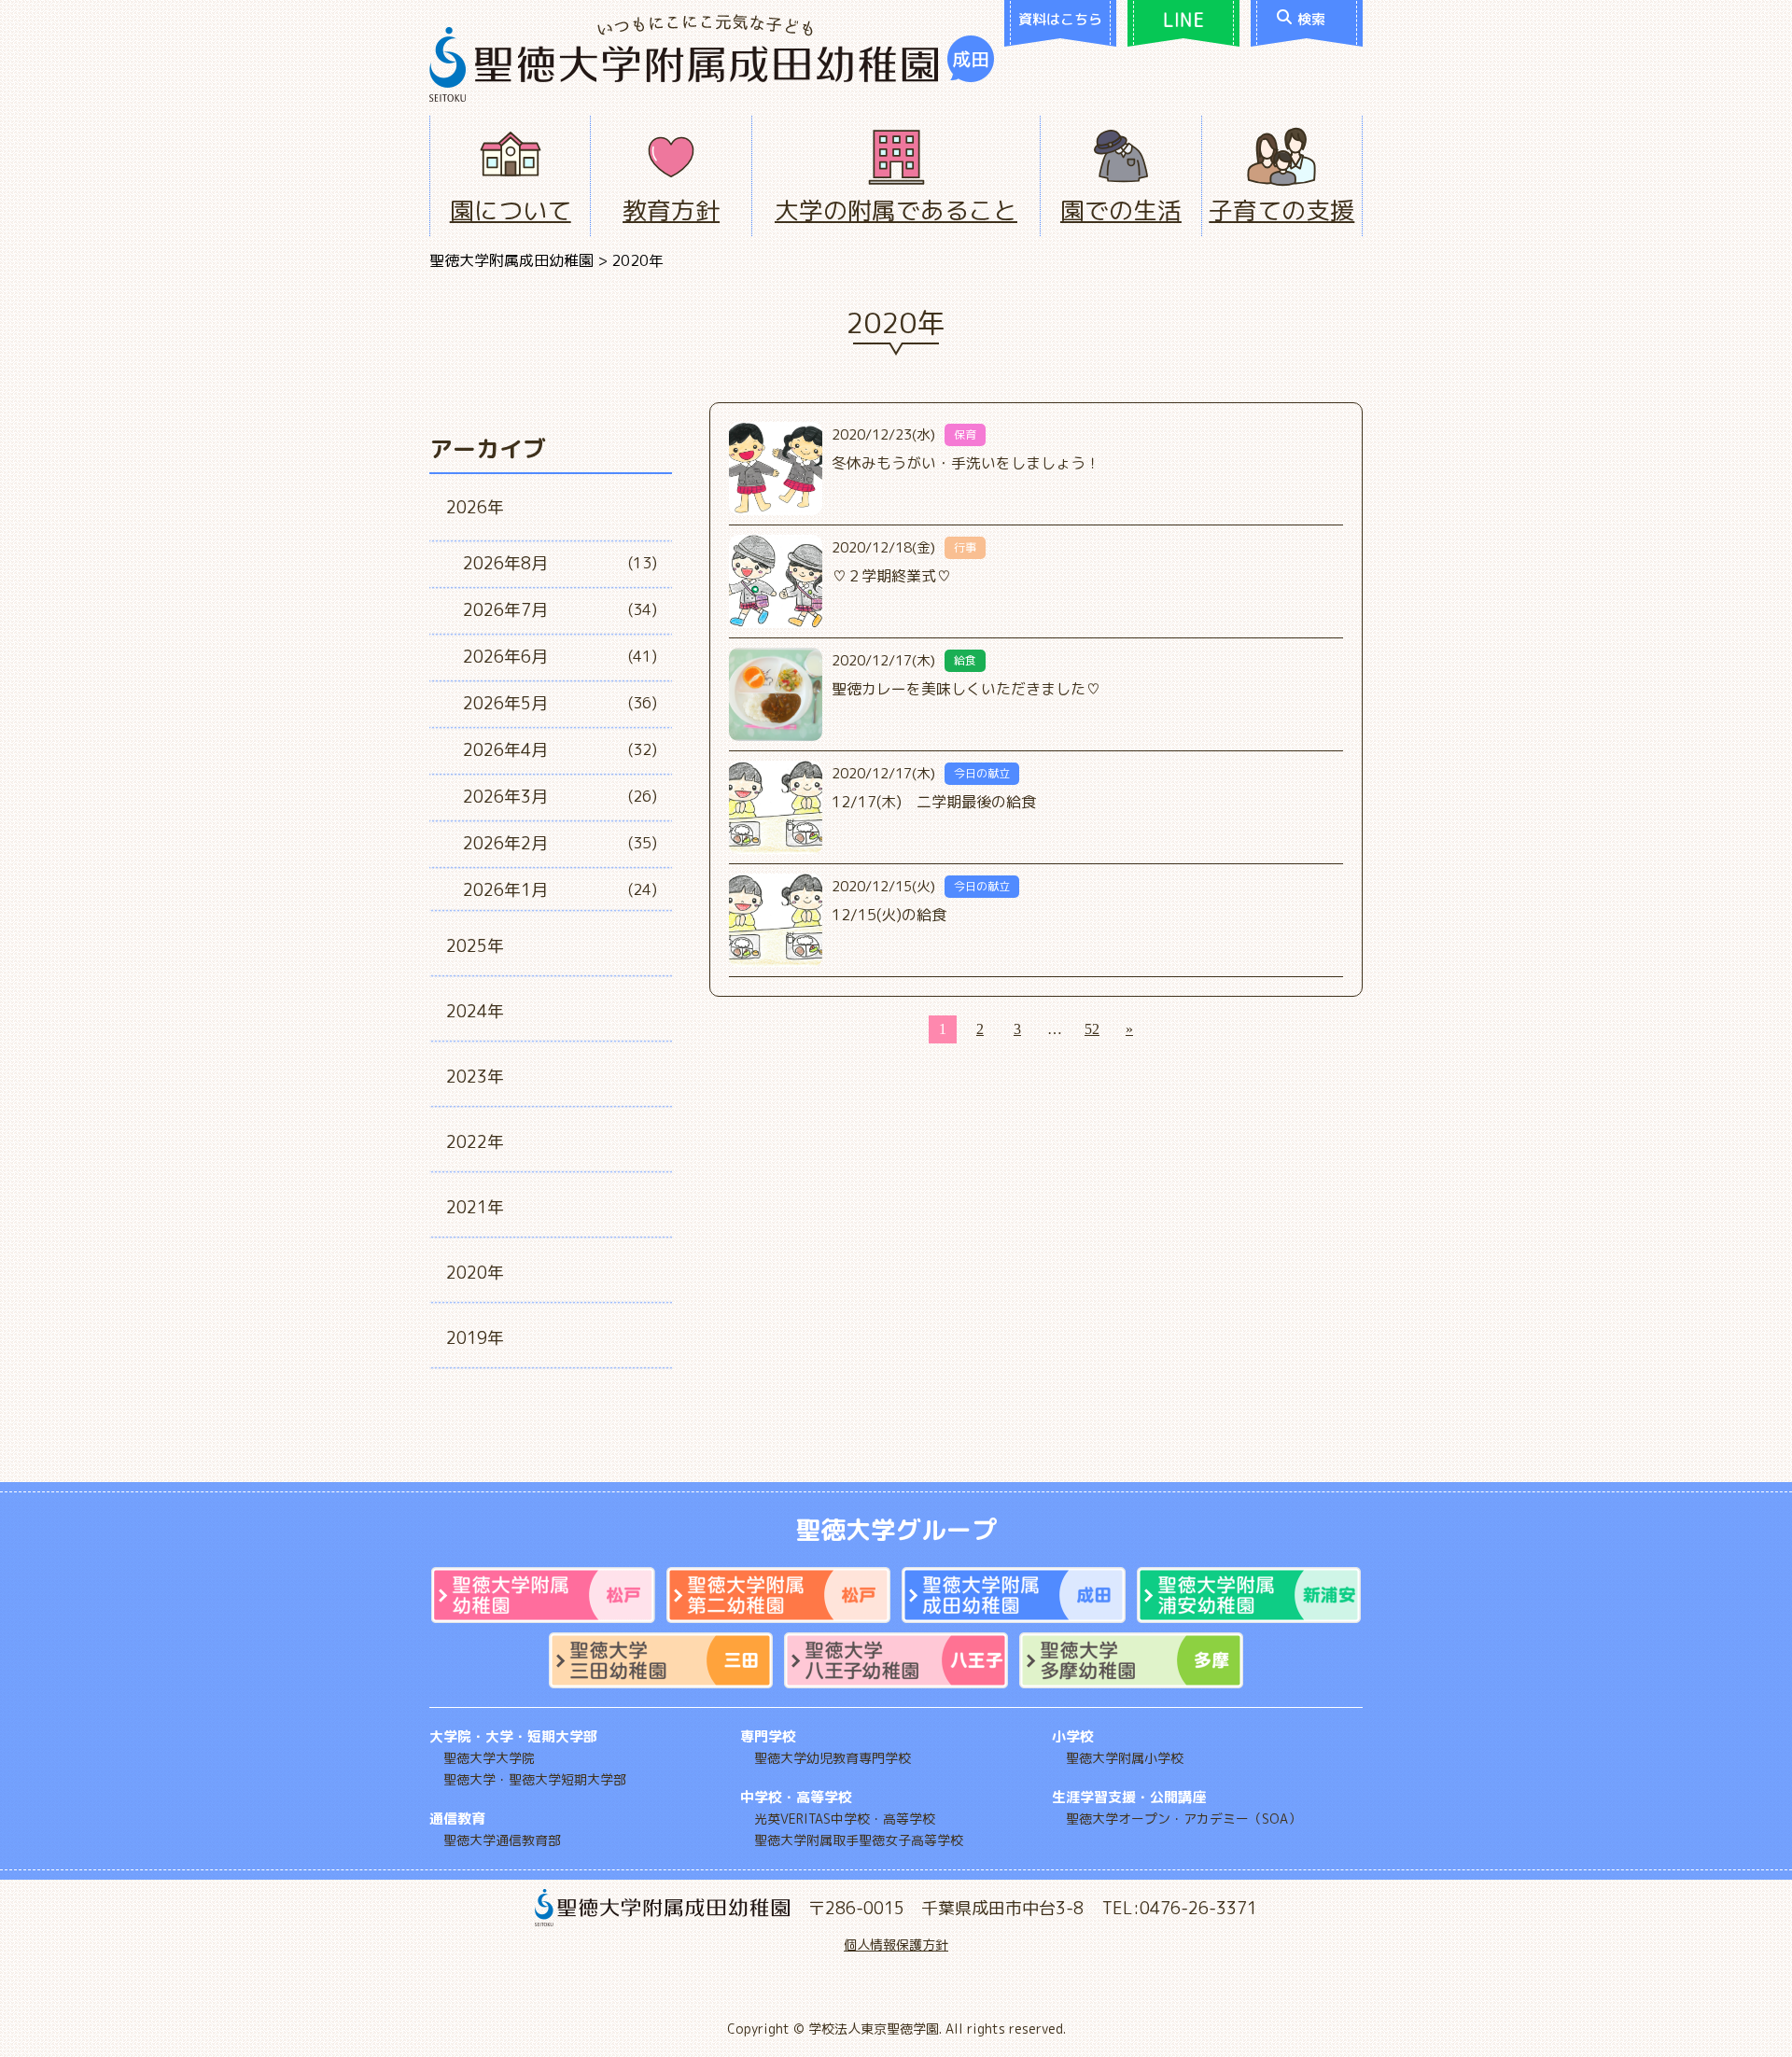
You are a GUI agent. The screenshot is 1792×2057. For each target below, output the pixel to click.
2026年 (475, 507)
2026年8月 (505, 563)
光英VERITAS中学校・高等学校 (845, 1819)
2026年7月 (505, 610)
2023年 (475, 1077)
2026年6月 (505, 657)
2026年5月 (505, 703)
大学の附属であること (896, 210)
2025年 (475, 946)
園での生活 (1121, 210)
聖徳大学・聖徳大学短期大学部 (535, 1779)
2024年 (475, 1011)
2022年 (475, 1142)
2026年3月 (505, 797)
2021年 (475, 1207)
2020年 (475, 1273)
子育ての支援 (1281, 210)
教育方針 (671, 210)
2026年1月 (505, 890)
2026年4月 (505, 750)
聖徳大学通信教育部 (502, 1840)
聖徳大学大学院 (489, 1758)
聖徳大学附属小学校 (1125, 1758)
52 (1092, 1029)
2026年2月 (505, 843)
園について (511, 210)
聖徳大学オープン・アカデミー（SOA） (1183, 1819)
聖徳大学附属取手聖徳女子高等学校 (859, 1840)
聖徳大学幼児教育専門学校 (833, 1758)
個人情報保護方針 (896, 1945)
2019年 (475, 1338)
